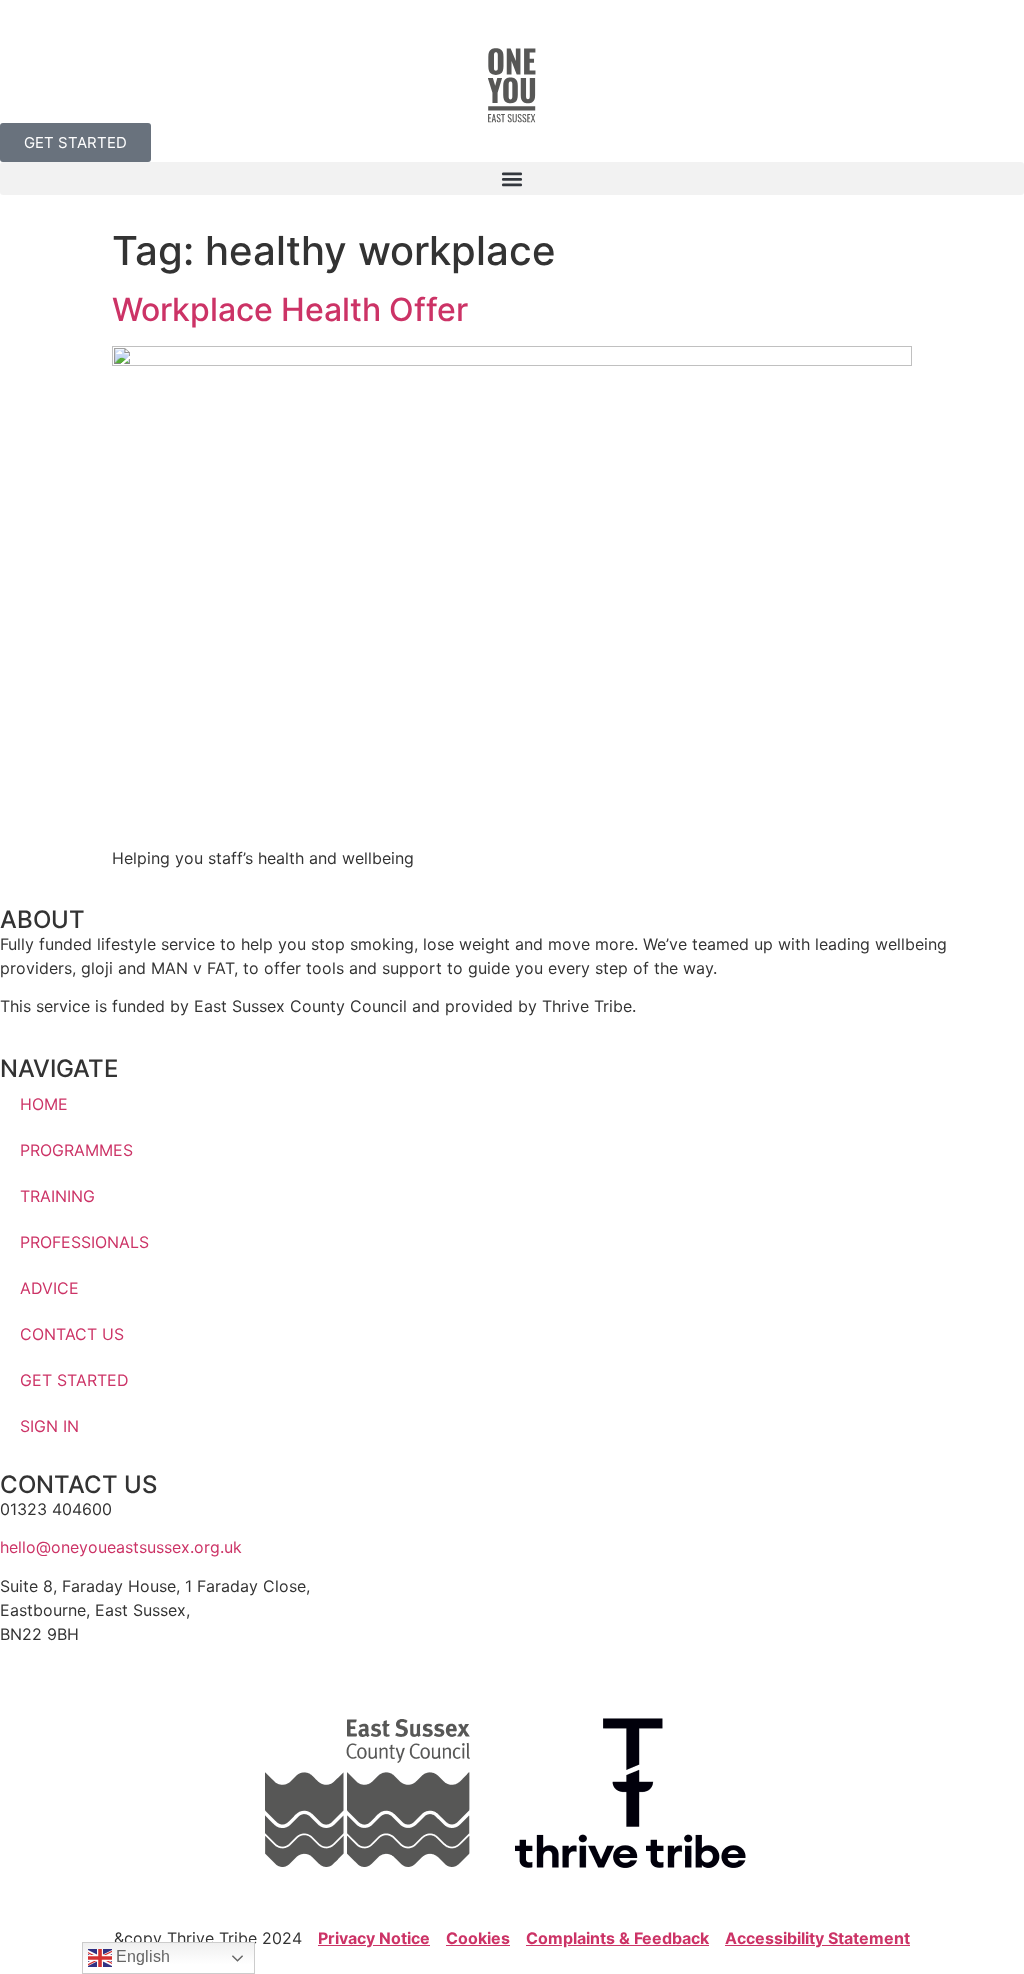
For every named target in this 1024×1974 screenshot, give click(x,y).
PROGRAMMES (76, 1150)
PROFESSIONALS (84, 1242)
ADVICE (49, 1288)
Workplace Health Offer (290, 309)
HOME (44, 1104)
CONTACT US (72, 1334)
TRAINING (57, 1196)
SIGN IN (49, 1426)
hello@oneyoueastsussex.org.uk (121, 1547)
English (141, 1956)
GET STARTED (74, 1380)
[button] (512, 178)
